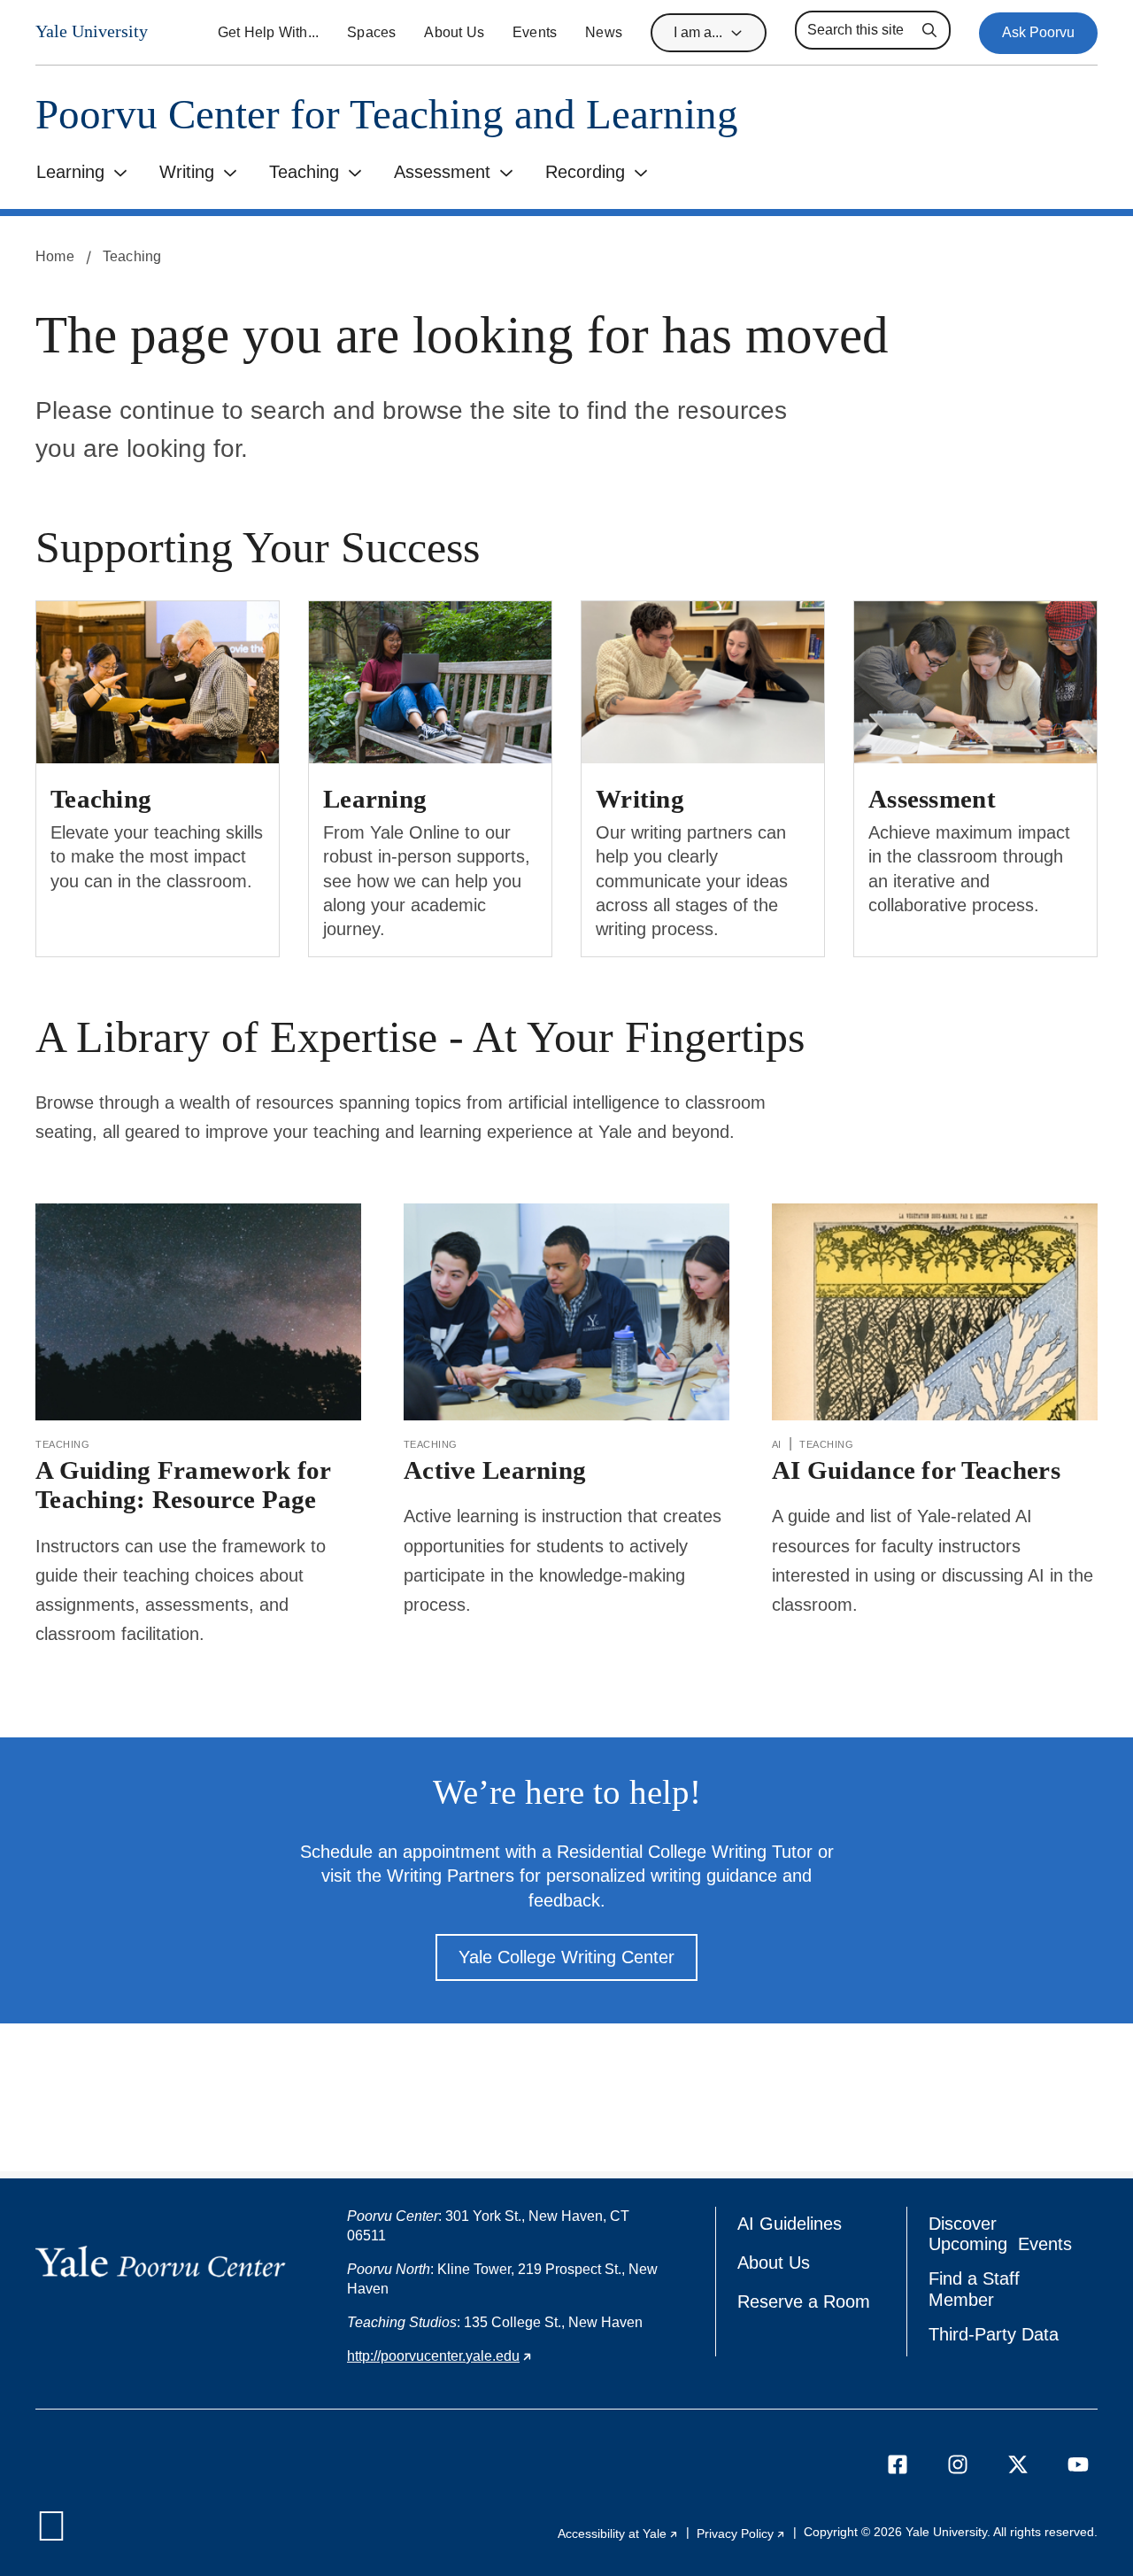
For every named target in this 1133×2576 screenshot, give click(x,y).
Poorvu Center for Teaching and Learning (387, 115)
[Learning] (430, 681)
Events (535, 32)
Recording (585, 172)
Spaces (371, 32)
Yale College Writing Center (566, 1957)
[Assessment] (975, 681)
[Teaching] (158, 681)
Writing (187, 172)
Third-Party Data (994, 2334)
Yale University (92, 31)
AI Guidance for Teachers (916, 1470)
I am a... (698, 32)
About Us (454, 32)
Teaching (304, 172)
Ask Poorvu (1038, 32)
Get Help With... (268, 32)
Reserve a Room (804, 2301)
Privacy (741, 2533)
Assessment (442, 172)
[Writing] (703, 681)
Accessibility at (618, 2533)
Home (55, 256)
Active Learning (495, 1470)
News (604, 32)
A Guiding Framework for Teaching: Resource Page (184, 1485)
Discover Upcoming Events (1000, 2234)
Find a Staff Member (974, 2289)
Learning (70, 172)
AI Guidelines (790, 2224)
